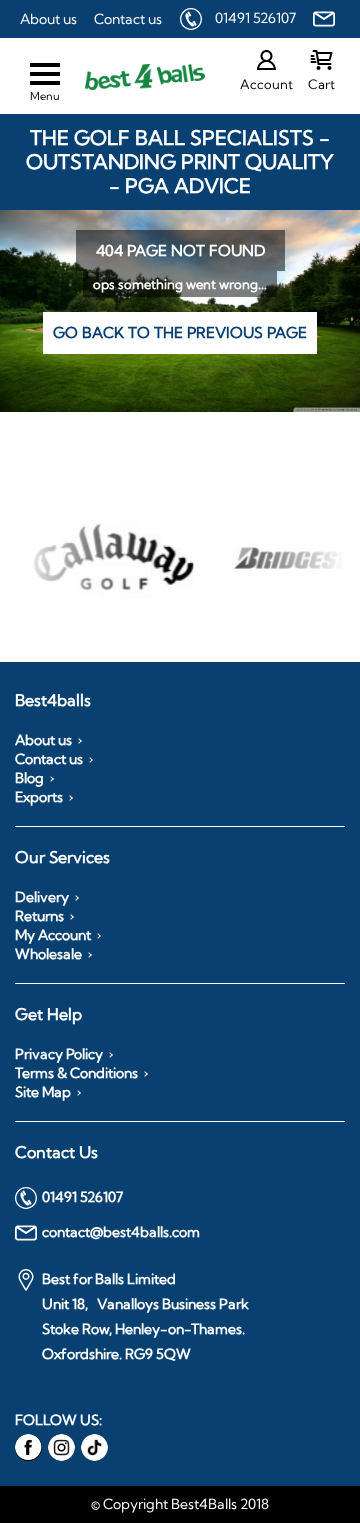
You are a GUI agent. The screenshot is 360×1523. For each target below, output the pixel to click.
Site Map (43, 1092)
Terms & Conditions (76, 1073)
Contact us (128, 19)
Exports (39, 797)
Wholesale (48, 954)
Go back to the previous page (180, 332)
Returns (39, 916)
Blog (29, 778)
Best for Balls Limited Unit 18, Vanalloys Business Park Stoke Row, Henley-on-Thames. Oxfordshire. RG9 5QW (145, 1316)
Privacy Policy (59, 1054)
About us (48, 19)
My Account (53, 935)
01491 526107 (255, 18)
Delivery (42, 897)
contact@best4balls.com (121, 1232)
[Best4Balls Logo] (126, 76)
